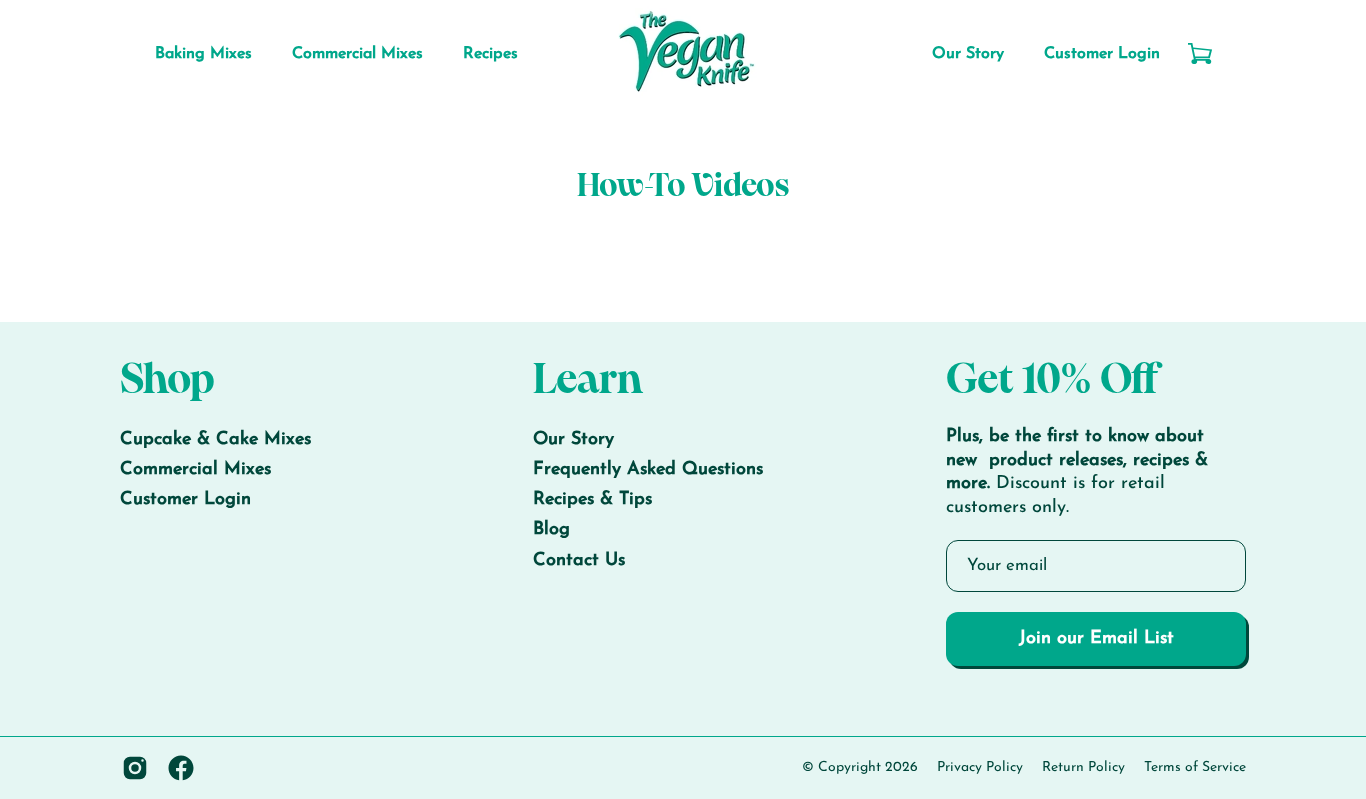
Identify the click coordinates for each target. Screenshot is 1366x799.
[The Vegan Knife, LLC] (683, 53)
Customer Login (185, 501)
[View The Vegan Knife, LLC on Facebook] (181, 768)
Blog (551, 531)
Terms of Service (1195, 767)
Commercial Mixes (195, 471)
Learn (588, 381)
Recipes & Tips (592, 501)
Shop (167, 381)
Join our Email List (1096, 639)
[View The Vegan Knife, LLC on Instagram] (135, 768)
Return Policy (1083, 767)
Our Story (573, 440)
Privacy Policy (980, 767)
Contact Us (579, 561)
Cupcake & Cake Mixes (215, 440)
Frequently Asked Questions (648, 471)
